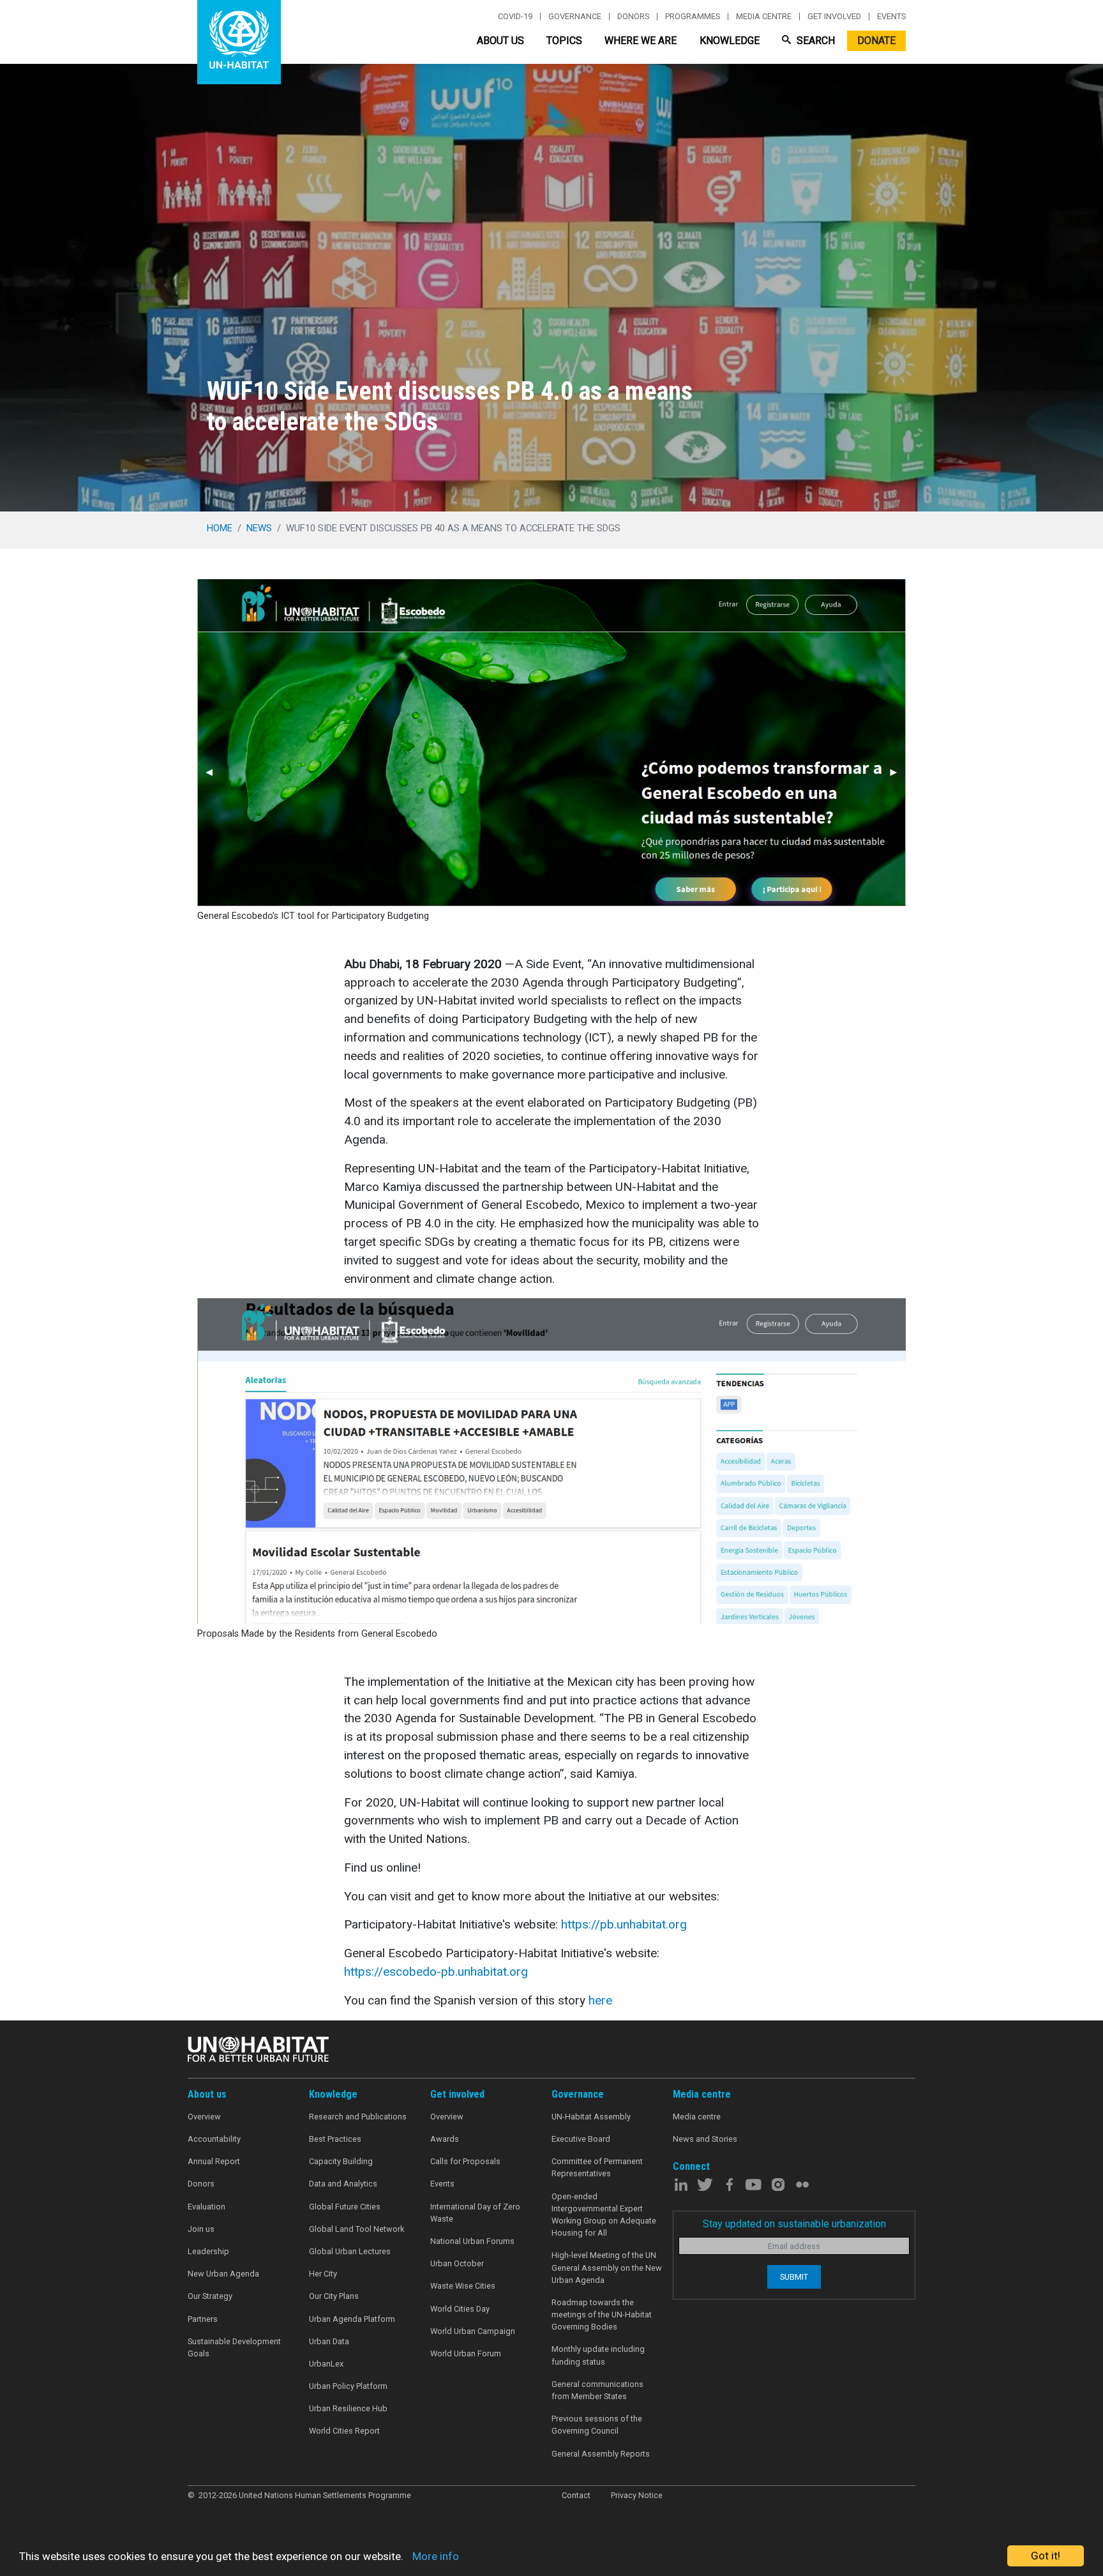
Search (814, 41)
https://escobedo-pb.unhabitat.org (436, 1972)
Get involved (834, 17)
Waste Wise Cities (463, 2286)
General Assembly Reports (601, 2454)
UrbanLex (326, 2364)
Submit (794, 2277)
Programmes (693, 17)
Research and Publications (358, 2117)
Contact (576, 2495)
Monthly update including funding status (598, 2355)
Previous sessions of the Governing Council (597, 2425)
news (259, 528)
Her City (323, 2274)
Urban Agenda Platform (352, 2319)
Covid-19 (515, 17)
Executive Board (581, 2139)
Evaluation (206, 2207)
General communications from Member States (597, 2390)
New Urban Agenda (223, 2274)
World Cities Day (460, 2309)
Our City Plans (334, 2296)
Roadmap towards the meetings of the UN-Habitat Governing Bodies (602, 2315)
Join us (201, 2229)
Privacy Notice (637, 2495)
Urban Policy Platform (348, 2386)
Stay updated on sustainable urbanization (794, 2224)
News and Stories (705, 2139)
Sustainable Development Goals (234, 2347)
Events (891, 17)
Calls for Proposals (465, 2161)
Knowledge (730, 41)
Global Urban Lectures (350, 2251)
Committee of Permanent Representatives (597, 2167)
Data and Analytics (343, 2184)
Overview (204, 2117)
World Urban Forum (466, 2353)
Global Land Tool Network (356, 2229)
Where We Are (641, 41)
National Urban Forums (472, 2241)
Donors (633, 17)
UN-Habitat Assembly (591, 2117)
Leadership (208, 2251)
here (600, 2000)
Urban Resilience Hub (348, 2408)
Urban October (457, 2263)
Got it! (1046, 2556)
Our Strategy (210, 2296)
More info (436, 2556)
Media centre (764, 17)
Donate (876, 41)
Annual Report (214, 2161)
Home (220, 528)
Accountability (214, 2139)
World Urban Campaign (473, 2331)
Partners (203, 2319)
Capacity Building (341, 2161)
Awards (445, 2139)
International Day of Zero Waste (475, 2213)
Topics (564, 41)
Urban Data (329, 2341)
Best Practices (335, 2139)
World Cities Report (344, 2431)
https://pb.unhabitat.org (624, 1924)
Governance (575, 17)
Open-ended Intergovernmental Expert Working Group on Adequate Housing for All (604, 2215)
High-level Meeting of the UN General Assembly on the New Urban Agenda (607, 2267)
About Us (500, 41)
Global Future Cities (345, 2207)
